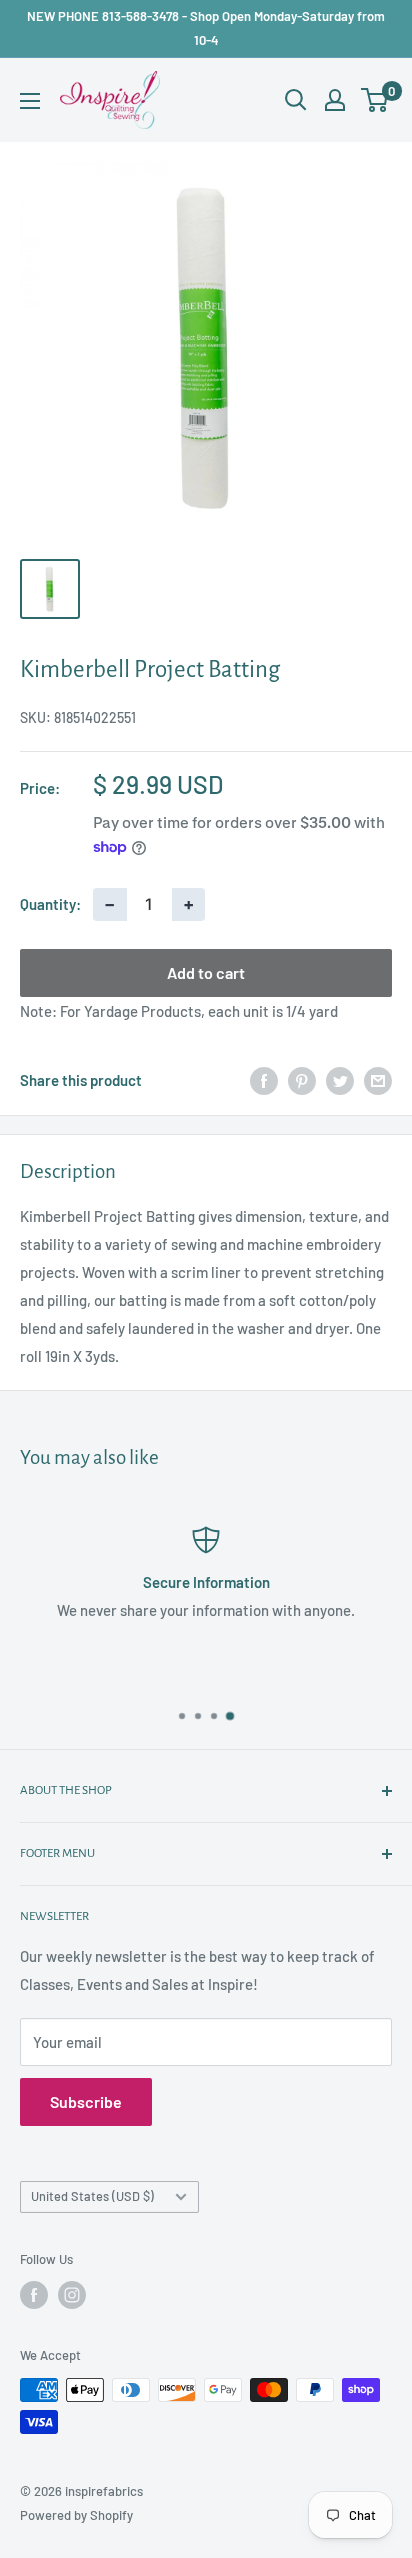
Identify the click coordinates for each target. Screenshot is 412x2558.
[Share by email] (378, 1080)
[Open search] (296, 100)
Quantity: (50, 904)
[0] (375, 100)
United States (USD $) (92, 2196)
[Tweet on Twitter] (340, 1080)
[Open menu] (30, 101)
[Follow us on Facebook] (34, 2295)
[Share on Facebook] (264, 1080)
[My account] (335, 100)
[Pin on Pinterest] (302, 1080)
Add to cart (206, 972)
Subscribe (86, 2101)
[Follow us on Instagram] (72, 2295)
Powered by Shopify (76, 2515)
